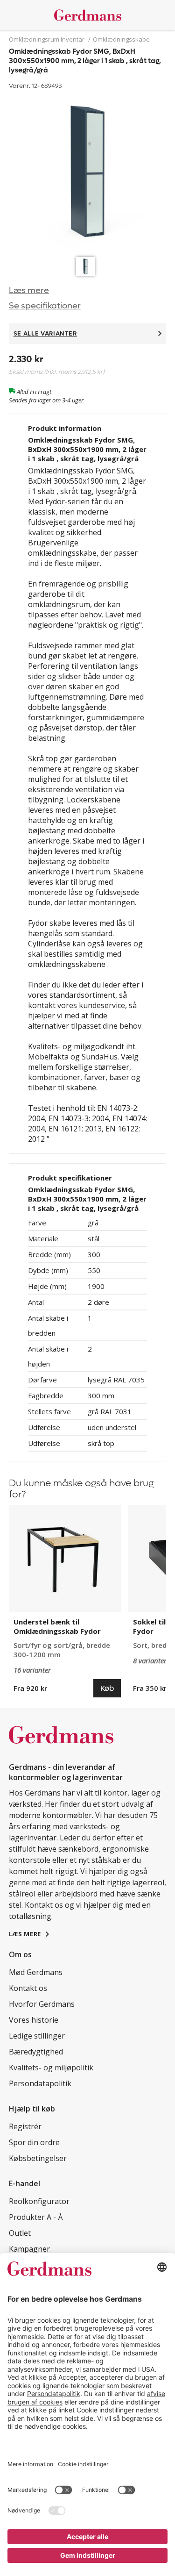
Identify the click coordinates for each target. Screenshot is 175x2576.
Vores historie (34, 2020)
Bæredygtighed (36, 2052)
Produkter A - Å (36, 2217)
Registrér (25, 2126)
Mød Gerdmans (36, 1972)
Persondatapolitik (40, 2083)
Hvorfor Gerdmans (42, 2004)
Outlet (20, 2233)
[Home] (88, 15)
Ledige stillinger (37, 2036)
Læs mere (29, 290)
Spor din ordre (34, 2142)
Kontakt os (28, 1988)
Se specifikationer (45, 306)
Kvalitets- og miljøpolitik (51, 2068)
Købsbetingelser (38, 2158)
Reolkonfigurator (39, 2201)
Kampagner (29, 2249)
